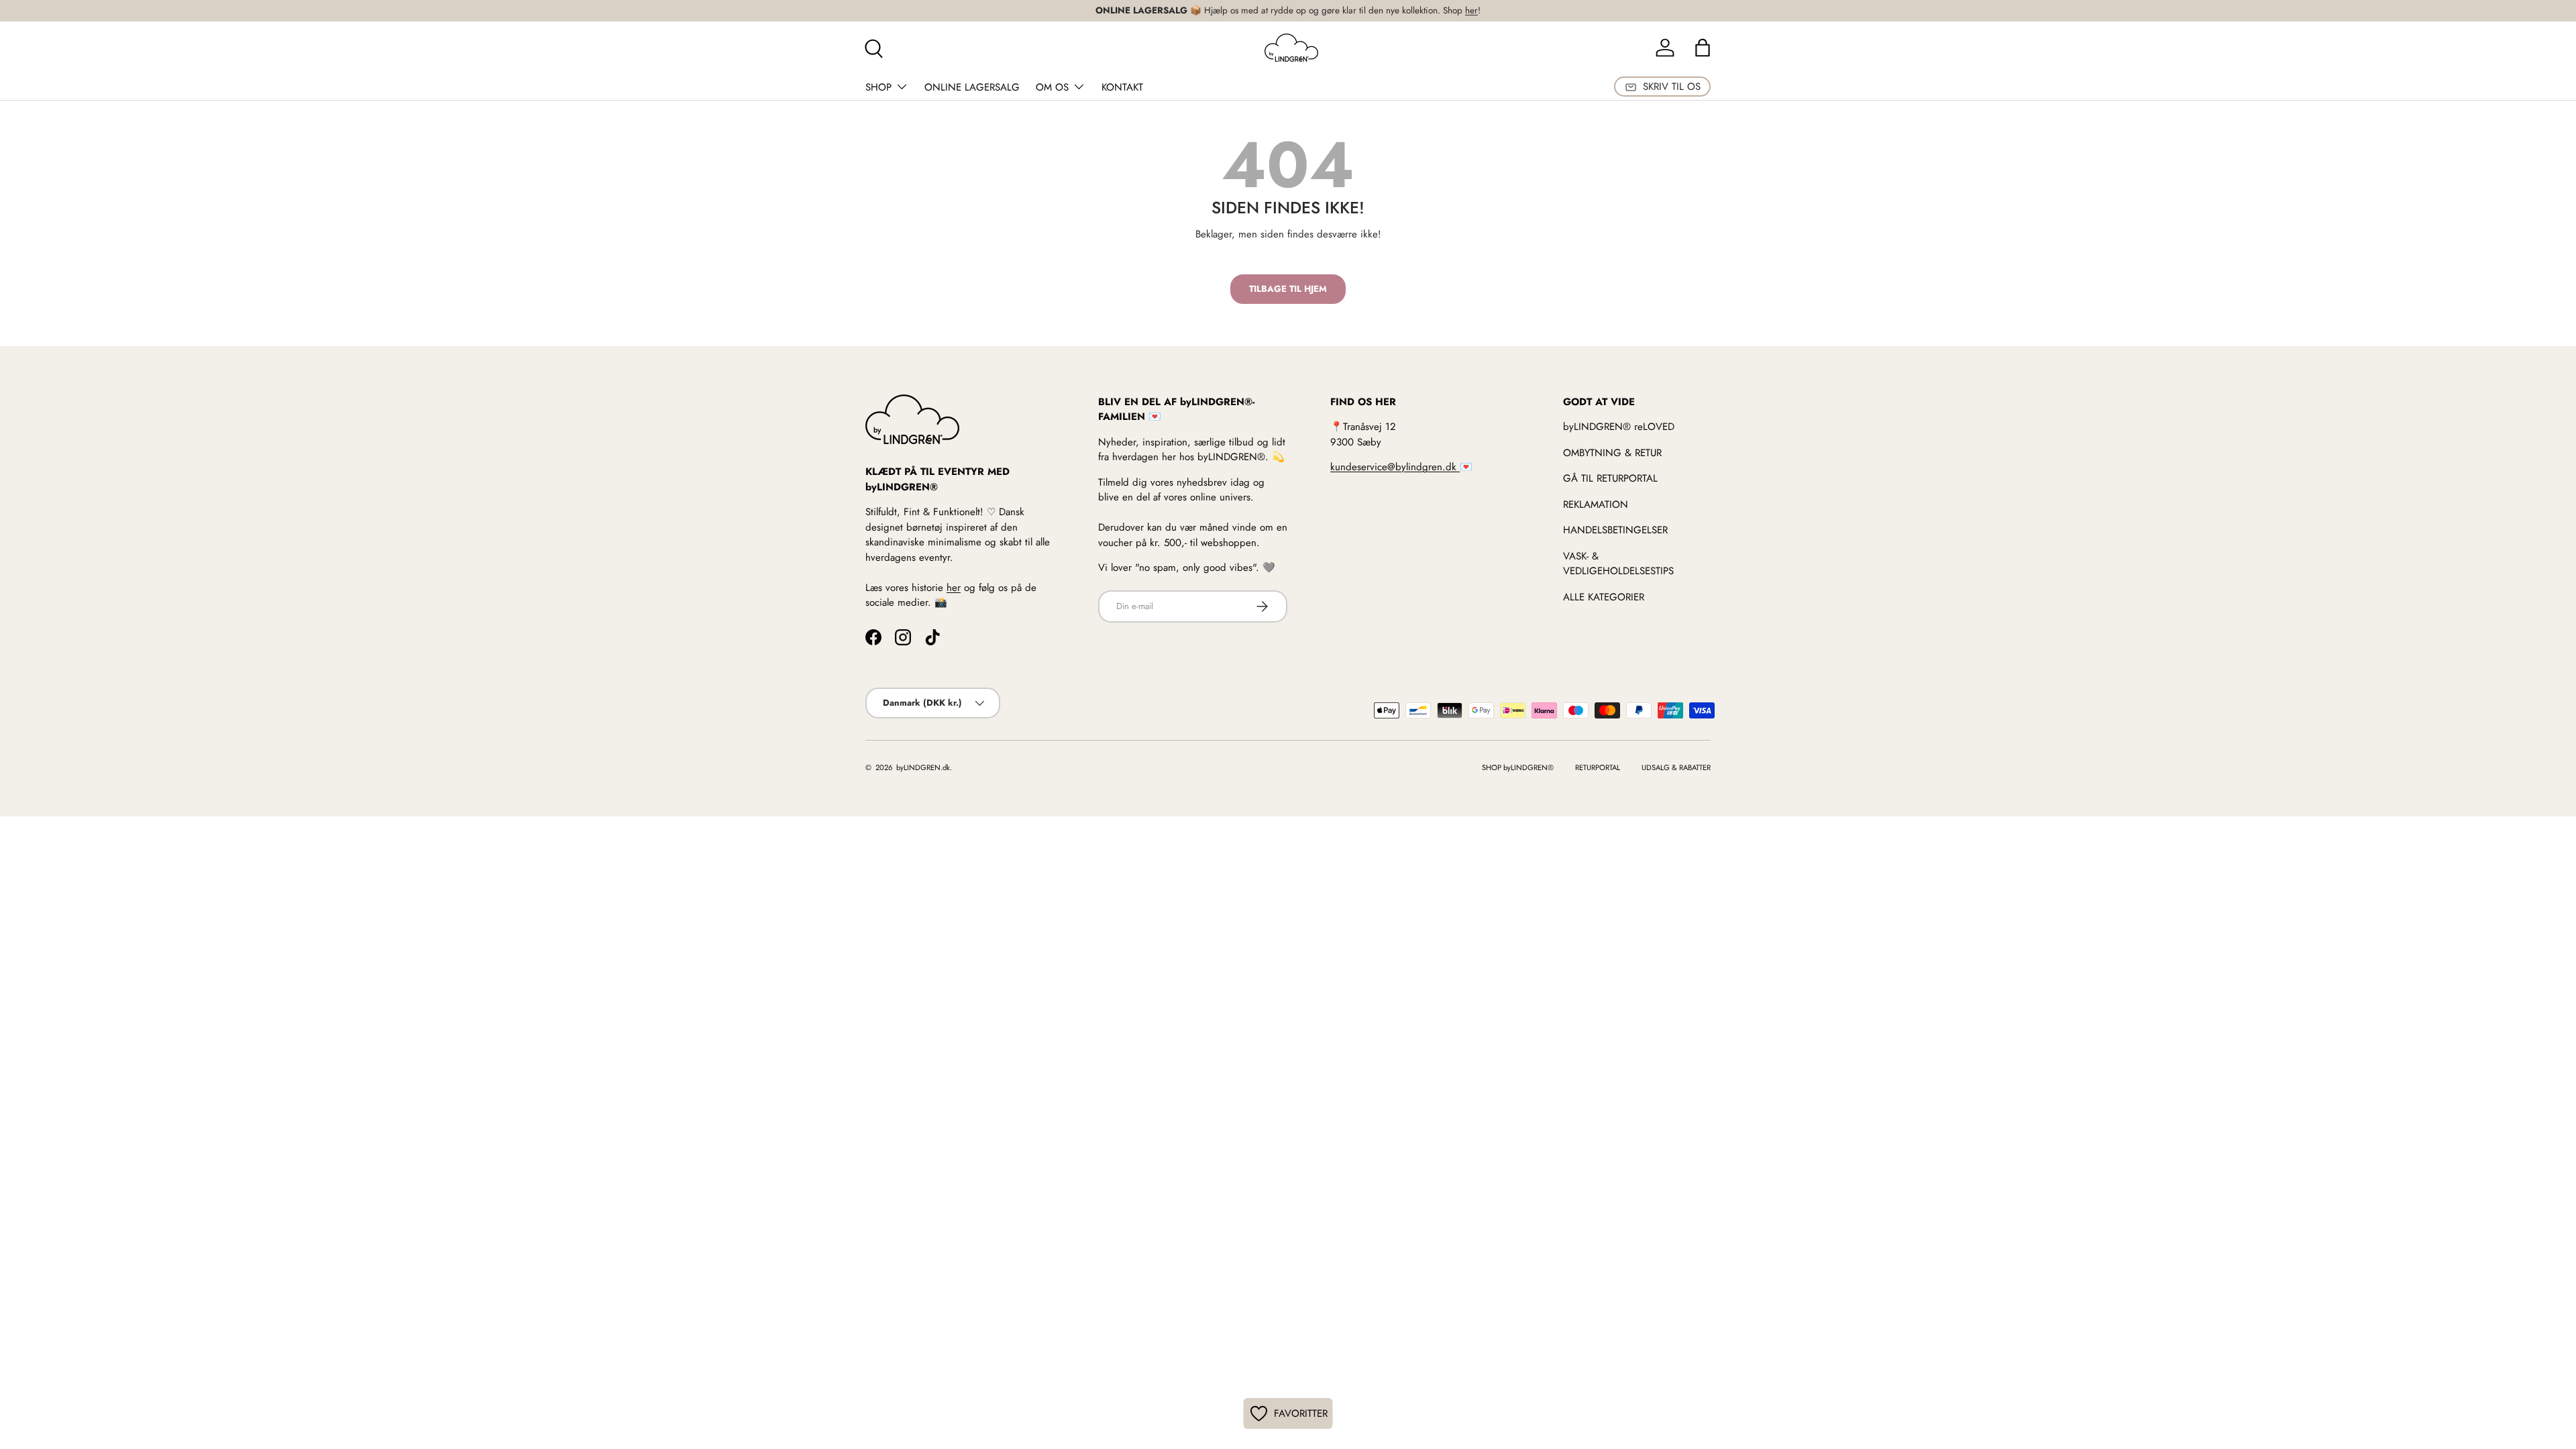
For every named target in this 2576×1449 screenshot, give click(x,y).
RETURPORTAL (1598, 767)
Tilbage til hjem (1288, 289)
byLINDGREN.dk (922, 767)
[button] (1703, 48)
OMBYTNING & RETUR (1612, 453)
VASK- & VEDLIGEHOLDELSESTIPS (1618, 564)
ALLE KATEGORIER (1604, 597)
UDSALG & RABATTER (1676, 767)
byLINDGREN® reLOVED (1619, 427)
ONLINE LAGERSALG (972, 87)
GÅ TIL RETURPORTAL (1610, 478)
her (1471, 10)
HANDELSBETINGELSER (1615, 530)
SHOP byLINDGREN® (1518, 767)
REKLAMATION (1596, 504)
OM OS (1052, 87)
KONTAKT (1122, 87)
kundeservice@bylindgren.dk (1395, 467)
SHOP (878, 87)
